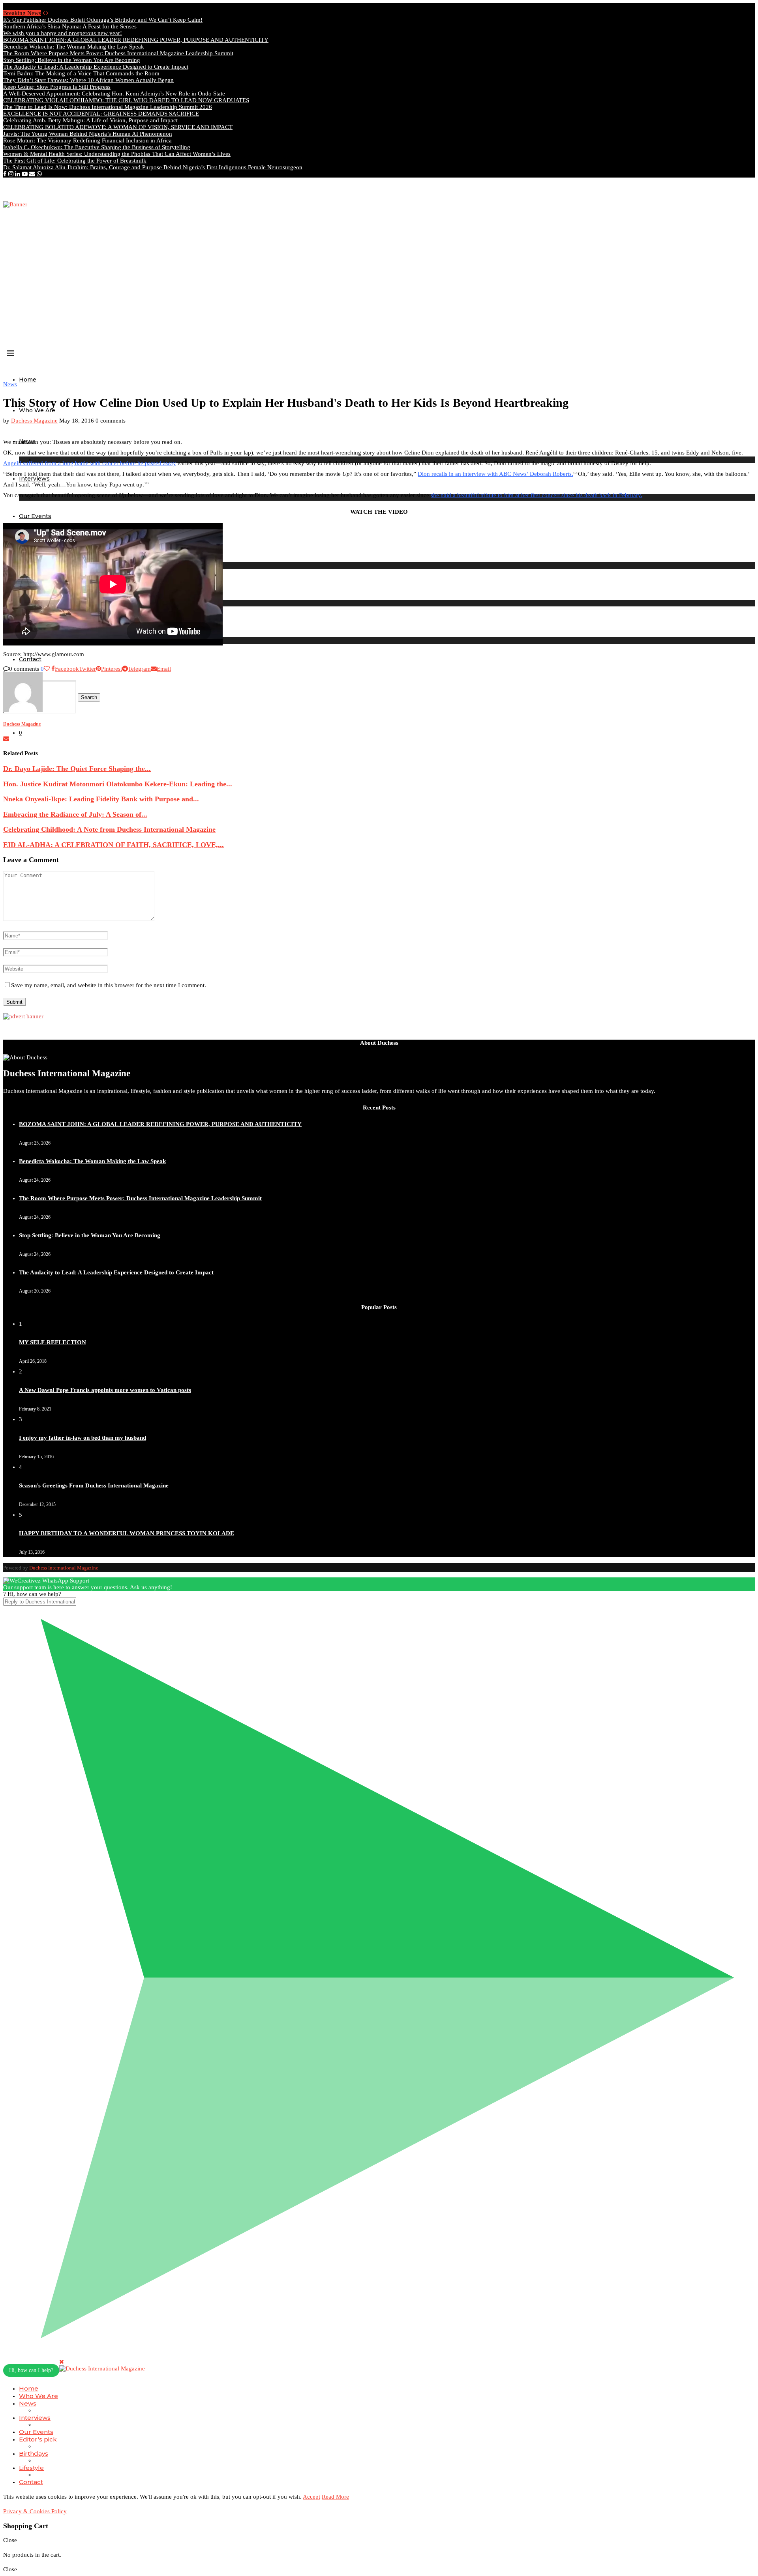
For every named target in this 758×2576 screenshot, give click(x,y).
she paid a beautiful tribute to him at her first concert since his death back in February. (537, 495)
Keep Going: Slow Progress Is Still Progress (57, 87)
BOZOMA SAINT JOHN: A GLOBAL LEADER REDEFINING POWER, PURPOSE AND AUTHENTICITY (136, 40)
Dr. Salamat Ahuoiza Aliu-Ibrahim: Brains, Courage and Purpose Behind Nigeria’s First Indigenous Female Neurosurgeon (153, 167)
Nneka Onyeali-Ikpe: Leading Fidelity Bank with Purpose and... (101, 799)
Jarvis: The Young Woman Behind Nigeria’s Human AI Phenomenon (88, 134)
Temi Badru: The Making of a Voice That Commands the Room (81, 73)
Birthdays (34, 2453)
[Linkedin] (18, 174)
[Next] (47, 13)
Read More (335, 2497)
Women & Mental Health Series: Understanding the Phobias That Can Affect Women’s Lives (117, 154)
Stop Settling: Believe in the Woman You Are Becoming (72, 60)
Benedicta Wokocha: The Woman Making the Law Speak (74, 47)
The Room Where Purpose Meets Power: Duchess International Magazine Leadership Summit (118, 53)
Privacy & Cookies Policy (35, 2511)
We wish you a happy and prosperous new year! (63, 33)
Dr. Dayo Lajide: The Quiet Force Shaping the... (77, 769)
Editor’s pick (38, 2439)
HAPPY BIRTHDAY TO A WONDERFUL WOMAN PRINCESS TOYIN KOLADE (127, 1533)
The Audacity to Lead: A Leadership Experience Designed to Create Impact (96, 67)
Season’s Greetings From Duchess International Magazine (94, 1485)
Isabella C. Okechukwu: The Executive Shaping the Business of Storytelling (97, 147)
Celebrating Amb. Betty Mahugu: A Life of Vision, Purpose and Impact (90, 120)
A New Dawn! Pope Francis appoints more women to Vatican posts (105, 1390)
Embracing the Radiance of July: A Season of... (75, 814)
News (28, 2403)
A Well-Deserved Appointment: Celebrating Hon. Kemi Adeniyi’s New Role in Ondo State (114, 94)
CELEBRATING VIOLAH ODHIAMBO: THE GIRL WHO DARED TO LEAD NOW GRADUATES (126, 100)
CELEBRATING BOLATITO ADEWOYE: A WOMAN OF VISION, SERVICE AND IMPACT (118, 127)
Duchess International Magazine (64, 1568)
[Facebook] (5, 174)
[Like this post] (47, 669)
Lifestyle (31, 2468)
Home (28, 380)
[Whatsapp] (39, 174)
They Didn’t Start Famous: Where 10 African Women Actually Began (88, 80)
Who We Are (37, 410)
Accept (311, 2497)
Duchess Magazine (34, 421)
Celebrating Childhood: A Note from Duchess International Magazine (109, 829)
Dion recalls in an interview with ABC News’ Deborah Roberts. (495, 474)
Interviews (35, 2418)
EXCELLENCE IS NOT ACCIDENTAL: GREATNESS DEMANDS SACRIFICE (101, 114)
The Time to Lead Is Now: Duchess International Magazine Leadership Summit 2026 (108, 107)
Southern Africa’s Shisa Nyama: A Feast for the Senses (70, 26)
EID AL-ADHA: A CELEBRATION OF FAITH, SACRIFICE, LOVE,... (114, 845)
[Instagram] (11, 174)
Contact (31, 2482)
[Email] (32, 174)
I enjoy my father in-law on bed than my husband (83, 1438)
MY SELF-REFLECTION (53, 1342)
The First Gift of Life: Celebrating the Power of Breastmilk (75, 161)
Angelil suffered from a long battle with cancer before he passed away (90, 463)
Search (89, 697)
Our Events (35, 516)
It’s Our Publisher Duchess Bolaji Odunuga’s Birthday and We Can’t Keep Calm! (103, 20)
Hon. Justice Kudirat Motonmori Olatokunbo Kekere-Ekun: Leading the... (118, 784)
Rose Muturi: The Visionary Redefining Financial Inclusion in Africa (87, 140)
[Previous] (44, 13)
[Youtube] (25, 174)
